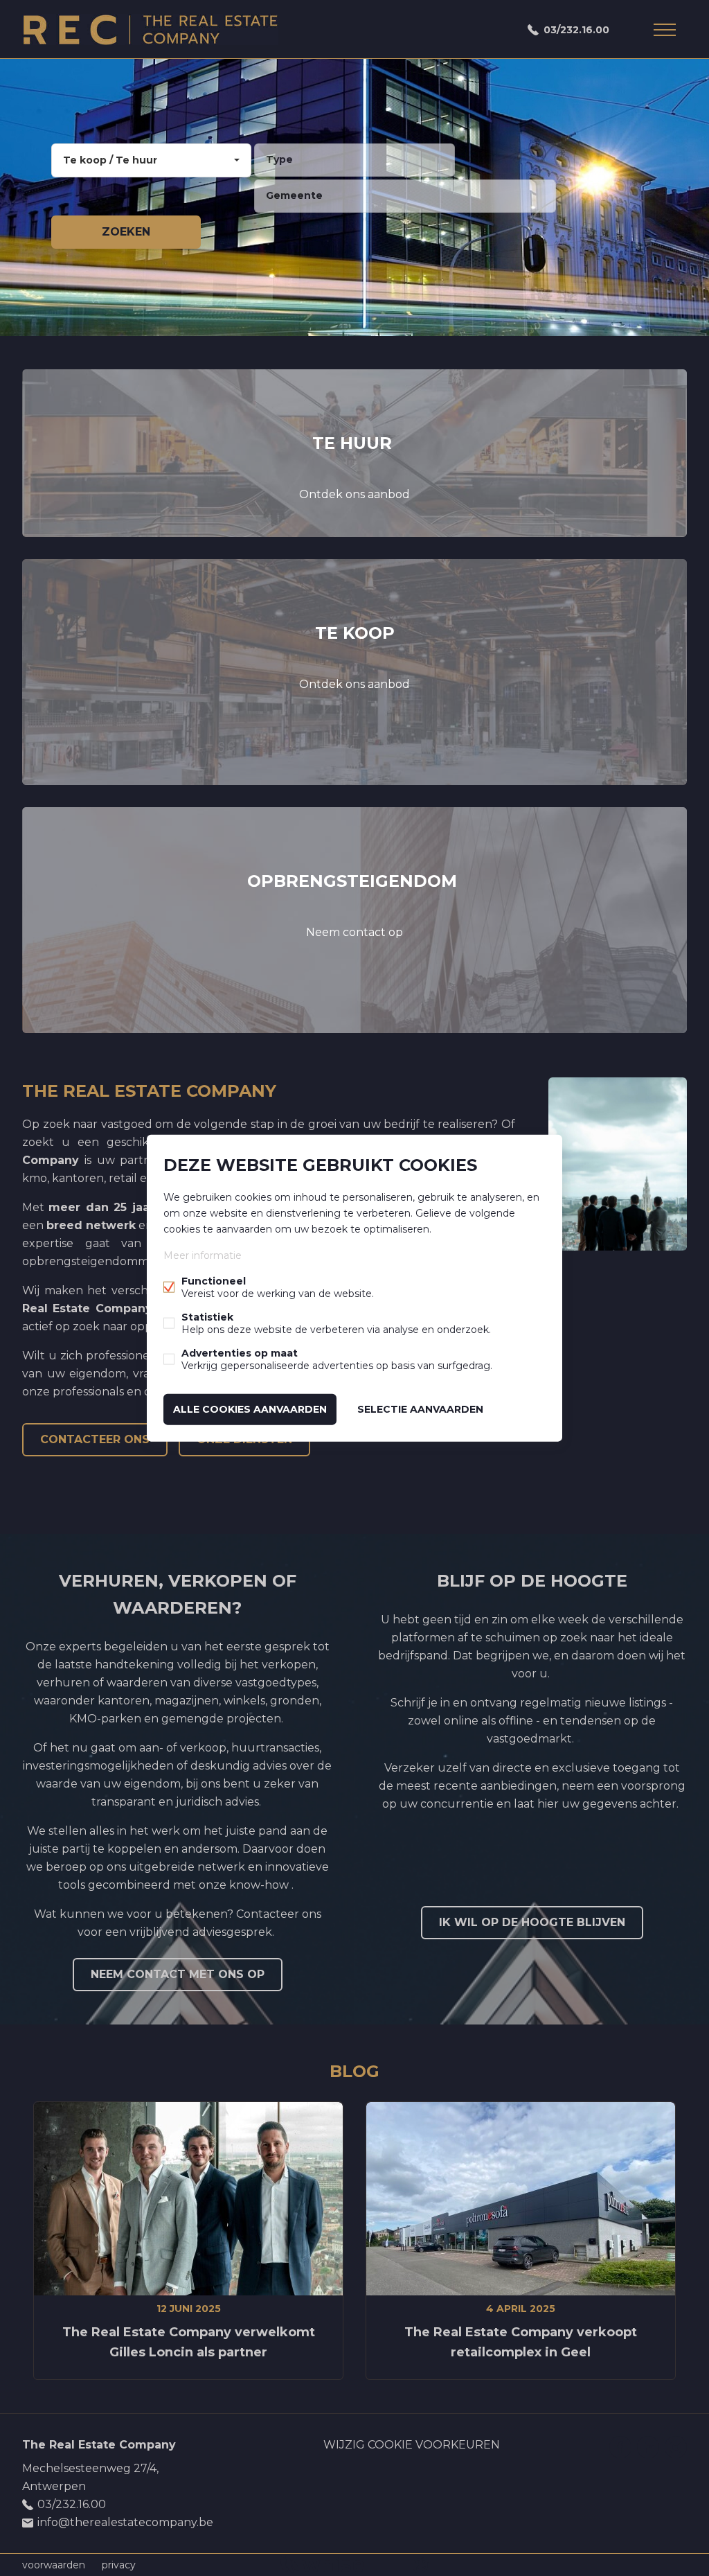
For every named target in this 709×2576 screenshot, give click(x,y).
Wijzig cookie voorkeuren (412, 2445)
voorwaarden (54, 2565)
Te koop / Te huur (110, 160)
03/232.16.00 (576, 30)
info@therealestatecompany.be (125, 2522)
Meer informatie (203, 1255)
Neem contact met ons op (178, 1974)
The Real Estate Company (99, 2445)
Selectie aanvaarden (420, 1409)
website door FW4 (421, 2565)
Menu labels (665, 30)
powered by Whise (338, 2564)
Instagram (676, 2447)
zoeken (126, 232)
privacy (119, 2565)
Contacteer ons (95, 1439)
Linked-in (648, 2447)
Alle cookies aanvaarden (250, 1409)
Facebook (620, 2447)
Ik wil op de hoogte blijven (532, 1922)
